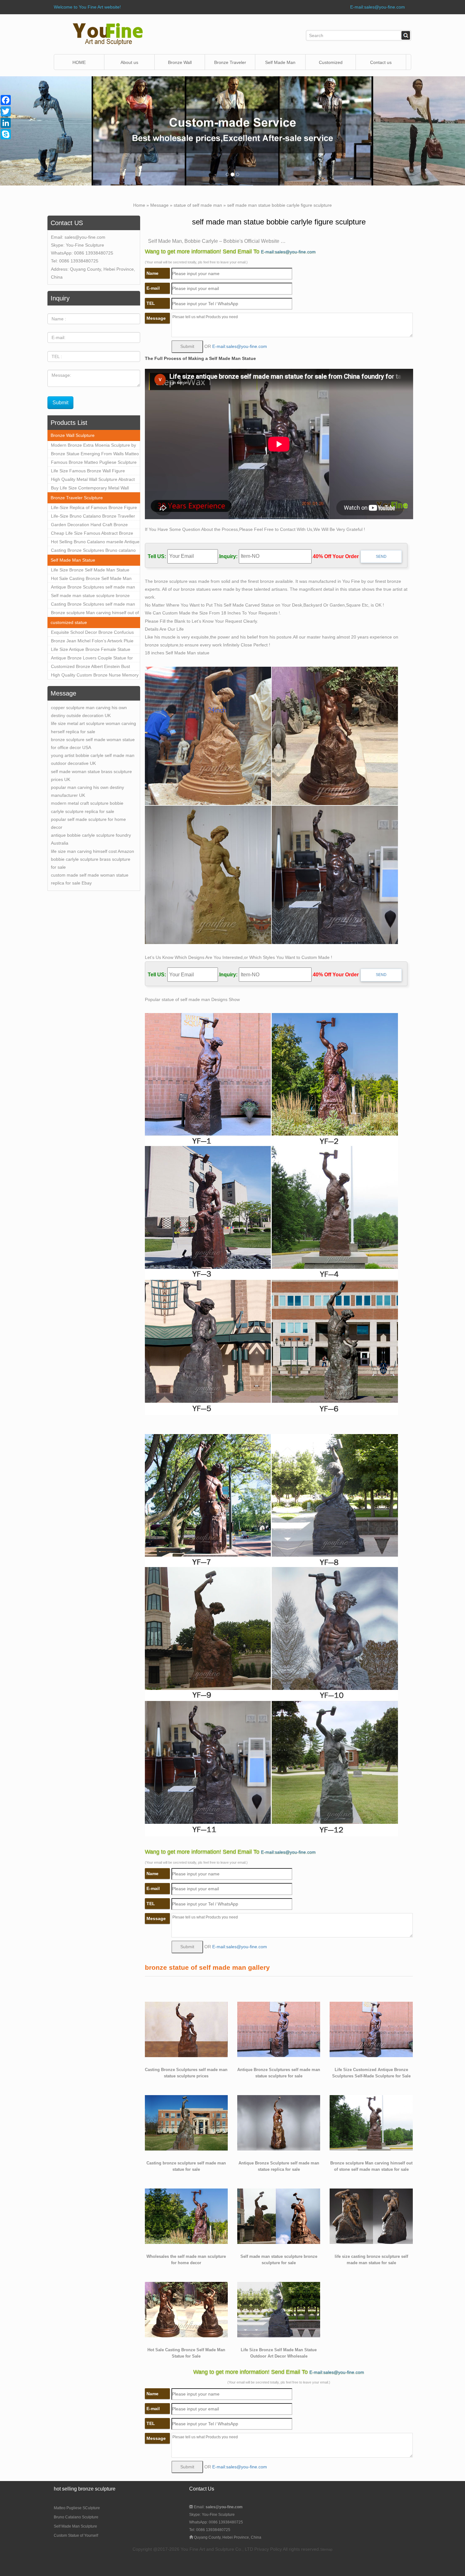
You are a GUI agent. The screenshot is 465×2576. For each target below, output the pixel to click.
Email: (218, 2507)
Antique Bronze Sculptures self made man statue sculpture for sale (93, 588)
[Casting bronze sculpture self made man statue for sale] (186, 2122)
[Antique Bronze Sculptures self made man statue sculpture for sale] (279, 2029)
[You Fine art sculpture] (108, 34)
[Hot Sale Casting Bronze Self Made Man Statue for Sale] (186, 2309)
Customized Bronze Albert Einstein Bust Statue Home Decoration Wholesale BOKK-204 (94, 667)
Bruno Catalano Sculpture (76, 2517)
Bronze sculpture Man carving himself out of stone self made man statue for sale (95, 614)
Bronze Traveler (230, 62)
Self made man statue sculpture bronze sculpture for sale (90, 596)
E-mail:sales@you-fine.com (378, 7)
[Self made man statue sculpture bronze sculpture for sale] (279, 2216)
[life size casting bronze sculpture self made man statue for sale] (371, 2216)
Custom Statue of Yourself (76, 2535)
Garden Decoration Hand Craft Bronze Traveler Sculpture (89, 526)
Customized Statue (331, 65)
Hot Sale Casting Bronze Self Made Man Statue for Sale (91, 579)
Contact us (381, 62)
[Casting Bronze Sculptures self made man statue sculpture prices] (186, 2029)
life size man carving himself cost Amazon (93, 851)
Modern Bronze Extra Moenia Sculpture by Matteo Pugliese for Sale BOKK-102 (93, 446)
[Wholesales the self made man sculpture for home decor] (186, 2216)
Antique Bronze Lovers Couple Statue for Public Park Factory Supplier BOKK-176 (92, 659)
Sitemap (326, 2549)
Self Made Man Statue (73, 560)
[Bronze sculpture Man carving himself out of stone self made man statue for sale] (371, 2122)
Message (159, 205)
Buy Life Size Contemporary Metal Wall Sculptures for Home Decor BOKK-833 (90, 489)
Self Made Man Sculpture (75, 2526)
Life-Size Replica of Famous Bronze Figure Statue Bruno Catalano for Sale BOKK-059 (94, 508)
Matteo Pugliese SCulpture (77, 2508)
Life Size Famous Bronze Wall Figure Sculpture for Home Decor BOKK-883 (88, 472)
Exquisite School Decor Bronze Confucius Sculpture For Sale (92, 633)
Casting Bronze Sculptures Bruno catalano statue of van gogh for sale (93, 551)
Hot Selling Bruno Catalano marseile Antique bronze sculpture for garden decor (95, 543)
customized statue (69, 622)
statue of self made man (198, 205)
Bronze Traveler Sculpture (77, 498)
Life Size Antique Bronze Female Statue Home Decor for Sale (91, 650)
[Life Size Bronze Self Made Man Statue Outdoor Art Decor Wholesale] (279, 2309)
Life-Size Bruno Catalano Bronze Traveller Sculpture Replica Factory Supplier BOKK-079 (93, 517)
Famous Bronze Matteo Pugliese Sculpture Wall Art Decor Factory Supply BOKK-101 (94, 463)
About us (129, 62)
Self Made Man (280, 62)
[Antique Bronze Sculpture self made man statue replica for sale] (279, 2122)
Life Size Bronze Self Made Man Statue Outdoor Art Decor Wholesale (90, 571)
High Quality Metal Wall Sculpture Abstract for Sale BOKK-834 (93, 480)
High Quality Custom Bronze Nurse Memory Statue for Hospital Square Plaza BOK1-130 (95, 676)
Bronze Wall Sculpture (180, 65)
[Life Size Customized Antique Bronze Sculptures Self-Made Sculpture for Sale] (371, 2029)
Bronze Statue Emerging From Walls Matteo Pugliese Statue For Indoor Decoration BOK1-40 (95, 455)
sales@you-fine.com (85, 237)
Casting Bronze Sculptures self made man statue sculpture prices (93, 605)
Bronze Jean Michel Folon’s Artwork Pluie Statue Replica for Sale (92, 642)
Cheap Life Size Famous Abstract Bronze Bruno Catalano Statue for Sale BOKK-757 (93, 534)
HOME (79, 62)
